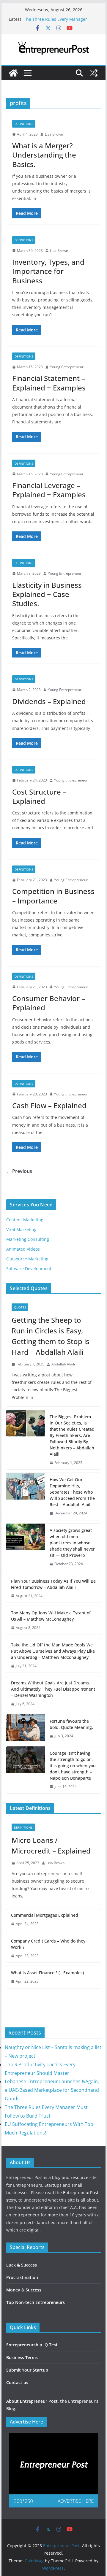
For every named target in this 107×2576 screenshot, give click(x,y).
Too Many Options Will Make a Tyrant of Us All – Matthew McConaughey (51, 1616)
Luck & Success (22, 2265)
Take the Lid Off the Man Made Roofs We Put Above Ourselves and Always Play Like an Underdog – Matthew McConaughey (53, 1651)
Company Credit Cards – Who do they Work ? (48, 1944)
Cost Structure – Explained (39, 796)
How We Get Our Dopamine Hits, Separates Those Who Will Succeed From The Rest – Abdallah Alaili (72, 1492)
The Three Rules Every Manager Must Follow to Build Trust (55, 22)
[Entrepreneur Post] (13, 73)
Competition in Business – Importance (53, 896)
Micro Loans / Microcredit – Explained (51, 1845)
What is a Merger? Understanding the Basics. (44, 155)
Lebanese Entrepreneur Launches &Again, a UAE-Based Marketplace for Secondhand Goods (52, 2090)
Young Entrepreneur (67, 367)
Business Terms (22, 2357)
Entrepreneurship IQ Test (32, 2345)
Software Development (29, 1269)
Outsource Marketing (27, 1259)
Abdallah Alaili (63, 1364)
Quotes (20, 1307)
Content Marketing (25, 1220)
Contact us (17, 2382)
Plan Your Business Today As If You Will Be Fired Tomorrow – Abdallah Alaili (53, 1584)
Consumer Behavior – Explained (49, 1003)
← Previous (19, 1171)
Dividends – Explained (49, 701)
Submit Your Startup (27, 2370)
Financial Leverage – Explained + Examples (49, 490)
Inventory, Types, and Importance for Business (48, 271)
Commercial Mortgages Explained (45, 1915)
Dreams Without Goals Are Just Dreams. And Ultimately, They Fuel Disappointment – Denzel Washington (53, 1689)
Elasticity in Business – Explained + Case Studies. (50, 594)
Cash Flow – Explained (49, 1105)
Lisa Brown (54, 134)
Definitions (24, 124)
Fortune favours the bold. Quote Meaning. (71, 1724)
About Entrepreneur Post (32, 2401)
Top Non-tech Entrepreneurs (36, 2302)
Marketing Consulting (28, 1239)
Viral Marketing (21, 1229)
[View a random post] (94, 73)
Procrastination (22, 2277)
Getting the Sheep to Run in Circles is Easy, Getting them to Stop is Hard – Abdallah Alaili (51, 1336)
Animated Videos (23, 1249)
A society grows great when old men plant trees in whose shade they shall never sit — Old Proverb (72, 1543)
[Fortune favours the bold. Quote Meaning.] (26, 1729)
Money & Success (24, 2290)
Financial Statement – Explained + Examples (49, 383)
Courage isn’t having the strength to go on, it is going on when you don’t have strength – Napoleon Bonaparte (73, 1766)
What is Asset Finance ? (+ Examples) (47, 1973)
